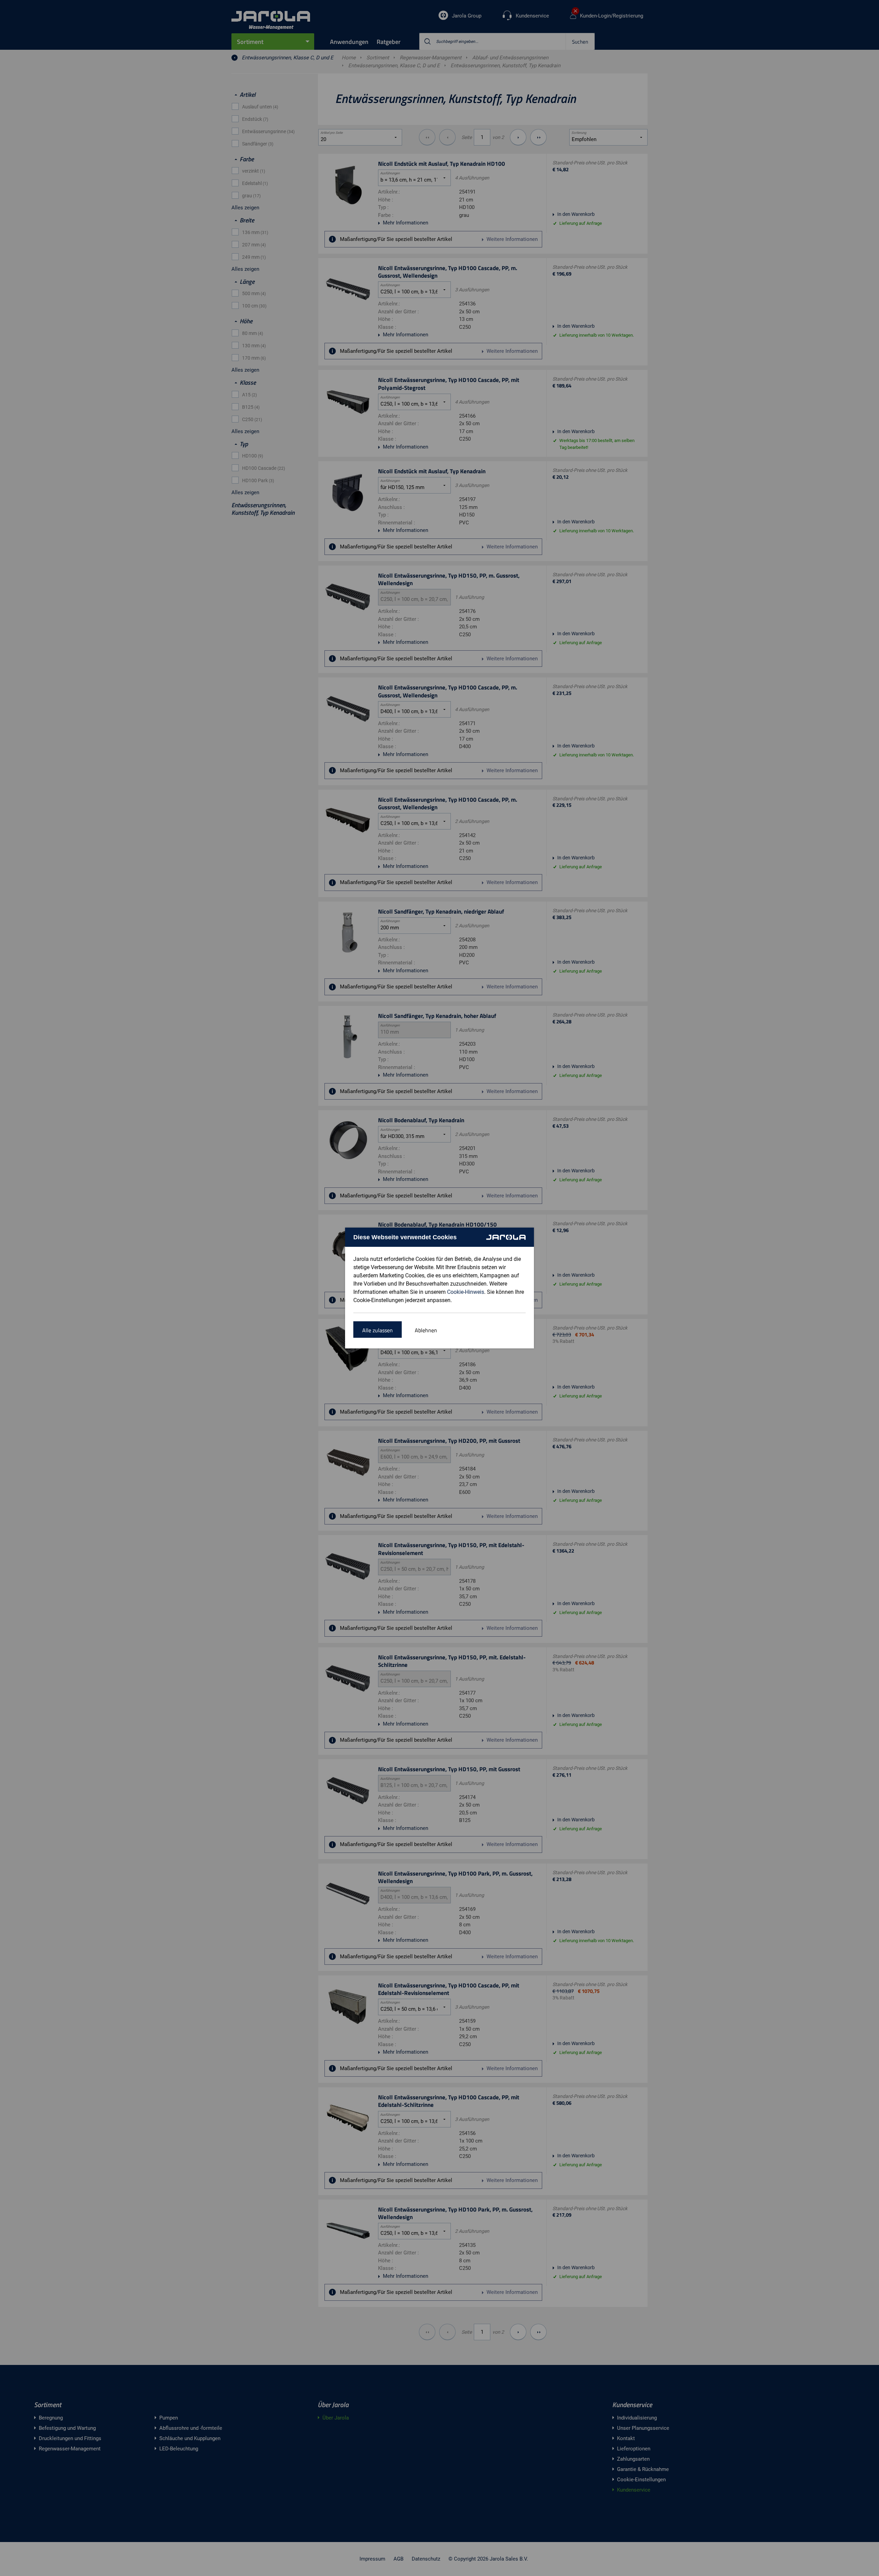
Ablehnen (426, 1330)
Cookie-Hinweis (466, 1292)
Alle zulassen (378, 1330)
